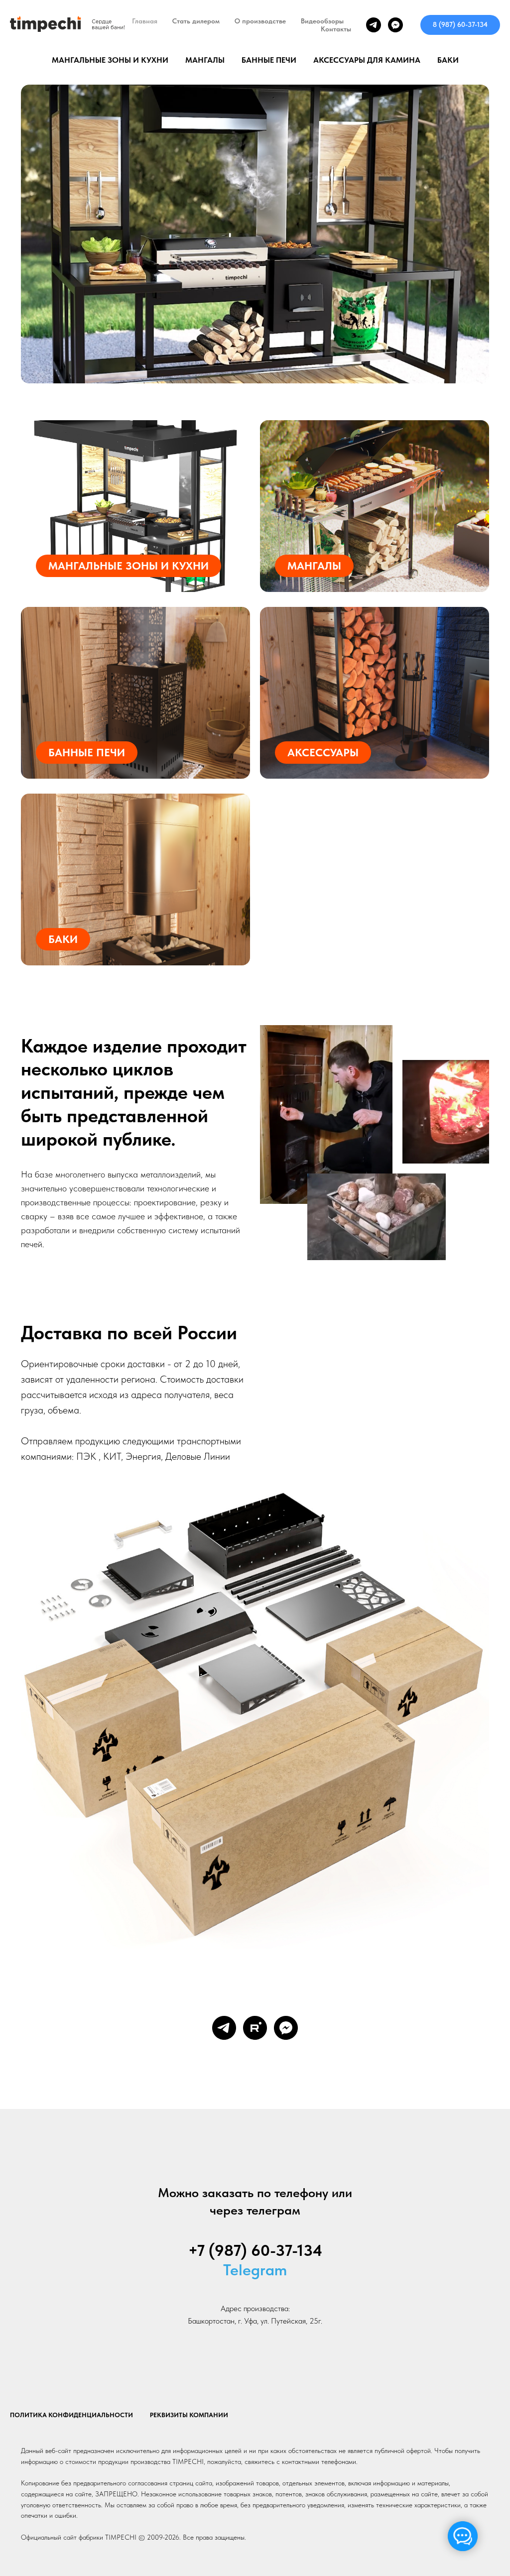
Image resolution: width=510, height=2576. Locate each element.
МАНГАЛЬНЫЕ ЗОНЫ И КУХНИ (110, 60)
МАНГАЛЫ (205, 60)
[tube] (255, 2028)
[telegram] (374, 25)
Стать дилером (196, 21)
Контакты (336, 29)
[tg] (224, 2028)
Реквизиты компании (189, 2415)
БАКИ (448, 60)
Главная (145, 21)
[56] (255, 247)
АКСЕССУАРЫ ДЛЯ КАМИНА (367, 60)
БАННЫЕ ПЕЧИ (269, 60)
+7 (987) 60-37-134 (255, 2250)
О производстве (260, 21)
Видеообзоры (322, 21)
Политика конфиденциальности (71, 2415)
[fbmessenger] (395, 25)
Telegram (255, 2270)
